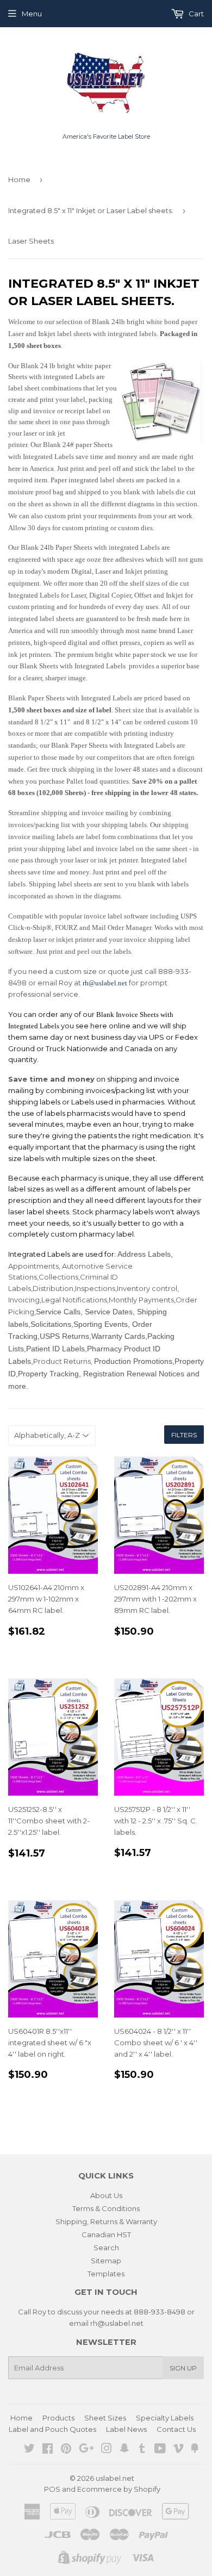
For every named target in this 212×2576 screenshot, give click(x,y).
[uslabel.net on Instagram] (107, 2450)
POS (52, 2489)
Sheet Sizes (105, 2418)
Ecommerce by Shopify (119, 2489)
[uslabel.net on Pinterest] (66, 2450)
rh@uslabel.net (106, 983)
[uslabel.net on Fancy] (195, 2450)
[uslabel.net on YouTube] (160, 2450)
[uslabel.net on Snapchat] (124, 2450)
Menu (32, 14)
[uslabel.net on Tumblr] (142, 2450)
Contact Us (176, 2429)
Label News (126, 2429)
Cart (195, 14)
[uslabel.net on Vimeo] (178, 2450)
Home (19, 179)
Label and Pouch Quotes (52, 2429)
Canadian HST (106, 2234)
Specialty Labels (165, 2418)
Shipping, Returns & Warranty (106, 2221)
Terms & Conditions (106, 2208)
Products (58, 2418)
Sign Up (183, 2368)
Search (106, 2248)
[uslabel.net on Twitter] (29, 2450)
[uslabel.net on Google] (86, 2450)
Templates (106, 2274)
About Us (106, 2195)
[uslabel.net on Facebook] (48, 2450)
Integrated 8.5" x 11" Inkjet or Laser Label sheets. (91, 210)
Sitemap (106, 2261)
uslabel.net (115, 2478)
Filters (184, 1435)
